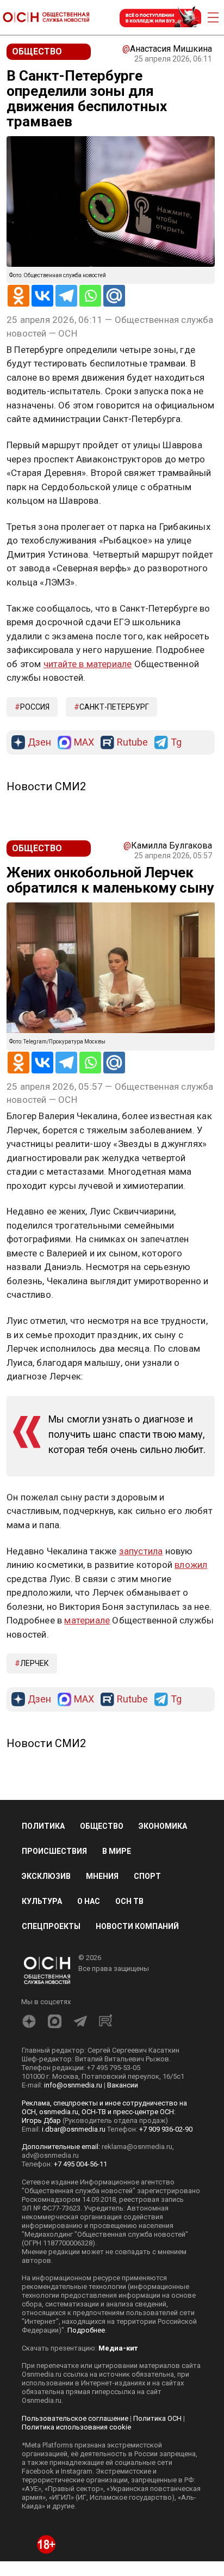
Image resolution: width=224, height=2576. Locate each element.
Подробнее (86, 2330)
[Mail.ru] (114, 296)
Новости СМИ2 (46, 786)
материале (87, 1620)
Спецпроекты (51, 1926)
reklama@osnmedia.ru (137, 2147)
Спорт (147, 1876)
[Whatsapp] (90, 296)
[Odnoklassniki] (18, 296)
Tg (176, 743)
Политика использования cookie (76, 2427)
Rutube (132, 743)
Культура (42, 1901)
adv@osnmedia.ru (50, 2155)
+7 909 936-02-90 (166, 2129)
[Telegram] (66, 296)
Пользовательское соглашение (75, 2418)
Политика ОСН (157, 2418)
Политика (43, 1826)
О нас (89, 1901)
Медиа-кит (118, 2348)
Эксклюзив (46, 1876)
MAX (84, 743)
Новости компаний (137, 1926)
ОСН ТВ (129, 1901)
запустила (141, 1551)
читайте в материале (88, 664)
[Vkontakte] (42, 296)
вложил (191, 1565)
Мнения (102, 1876)
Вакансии (123, 2085)
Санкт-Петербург (114, 707)
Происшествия (54, 1851)
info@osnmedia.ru (73, 2085)
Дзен (39, 743)
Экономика (163, 1826)
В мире (117, 1851)
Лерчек (35, 1663)
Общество (102, 1826)
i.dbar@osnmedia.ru (74, 2129)
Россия (35, 707)
